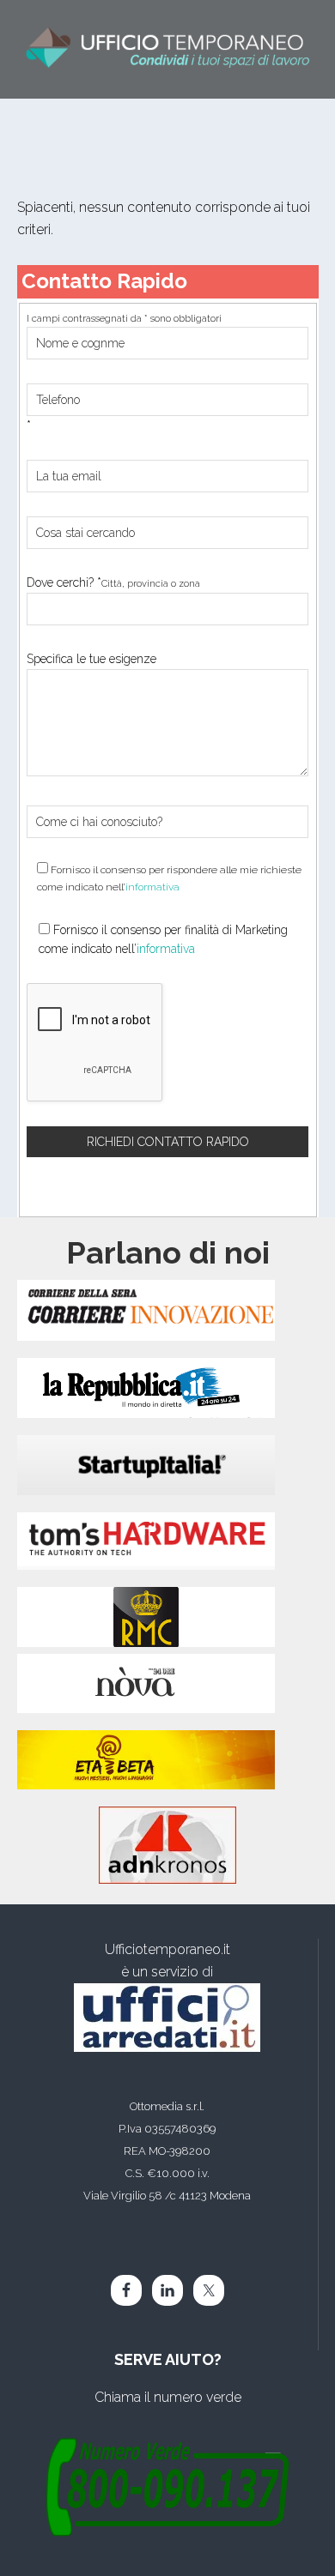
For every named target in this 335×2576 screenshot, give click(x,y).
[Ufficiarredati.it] (167, 2018)
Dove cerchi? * (113, 582)
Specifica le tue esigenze (91, 659)
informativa (152, 887)
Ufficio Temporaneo (168, 49)
